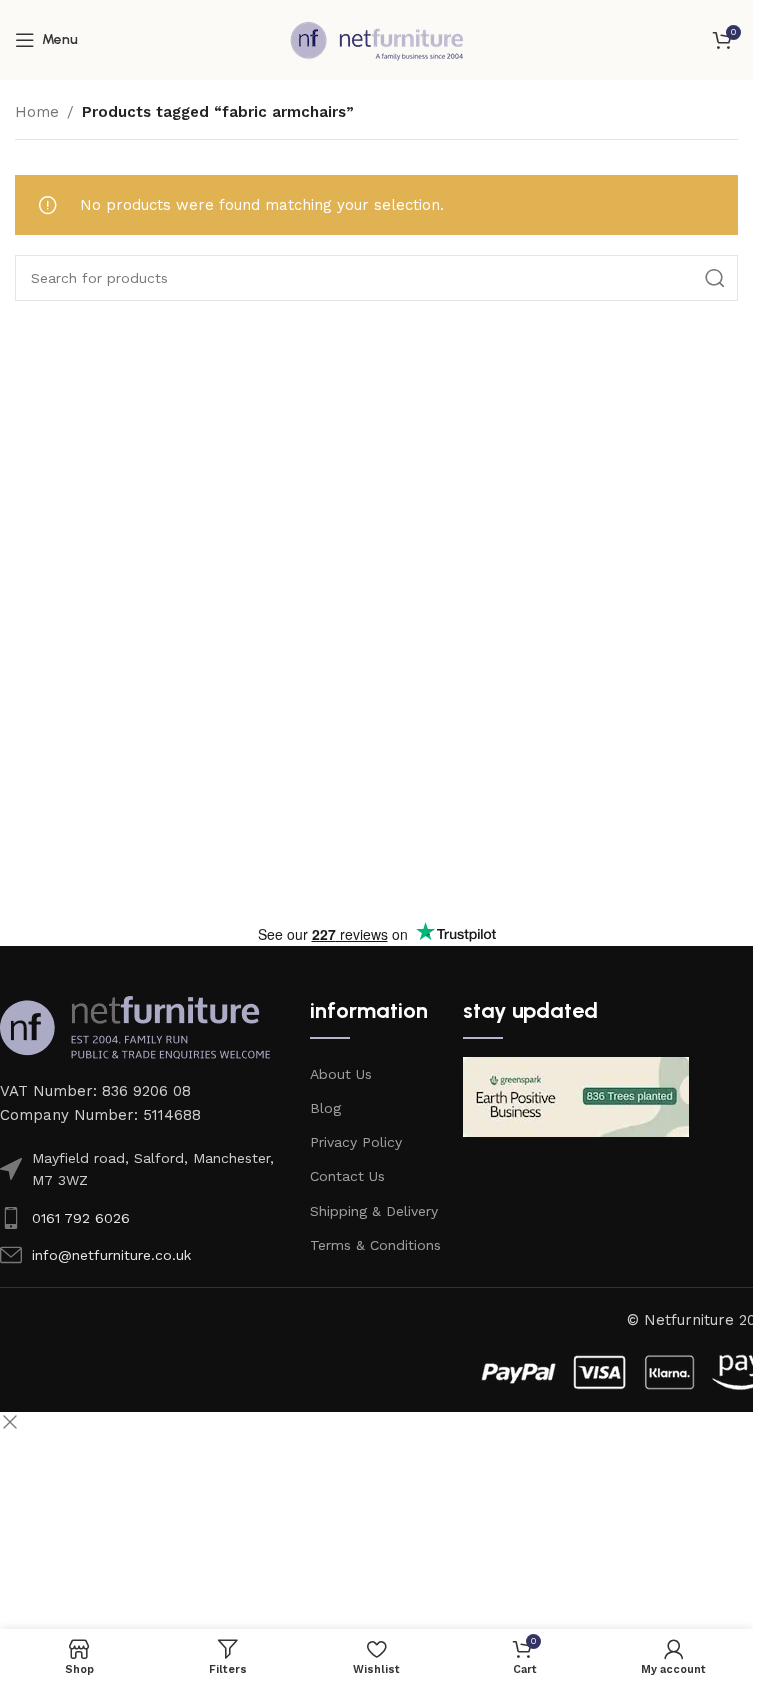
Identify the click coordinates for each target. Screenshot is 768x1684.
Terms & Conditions (375, 1245)
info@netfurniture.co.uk (111, 1255)
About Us (341, 1074)
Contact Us (347, 1176)
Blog (325, 1108)
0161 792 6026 (81, 1218)
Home (37, 112)
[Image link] (135, 1026)
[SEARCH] (715, 278)
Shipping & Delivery (374, 1211)
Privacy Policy (356, 1142)
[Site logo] (377, 39)
